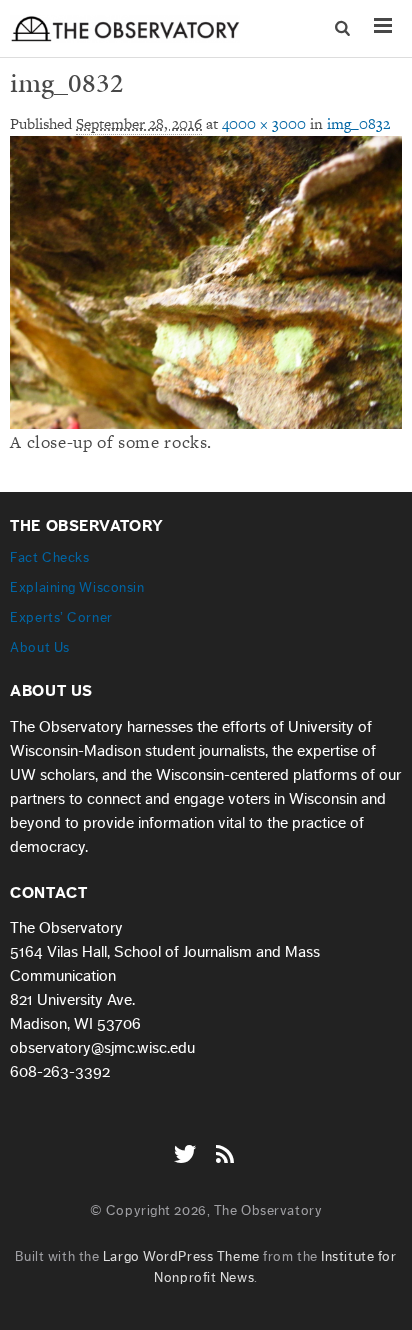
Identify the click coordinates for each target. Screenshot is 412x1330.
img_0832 (358, 123)
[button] (344, 29)
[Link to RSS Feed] (227, 1144)
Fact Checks (49, 557)
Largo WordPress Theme (181, 1256)
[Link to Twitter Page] (190, 1144)
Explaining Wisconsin (77, 587)
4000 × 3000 (264, 123)
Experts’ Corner (61, 617)
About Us (39, 647)
